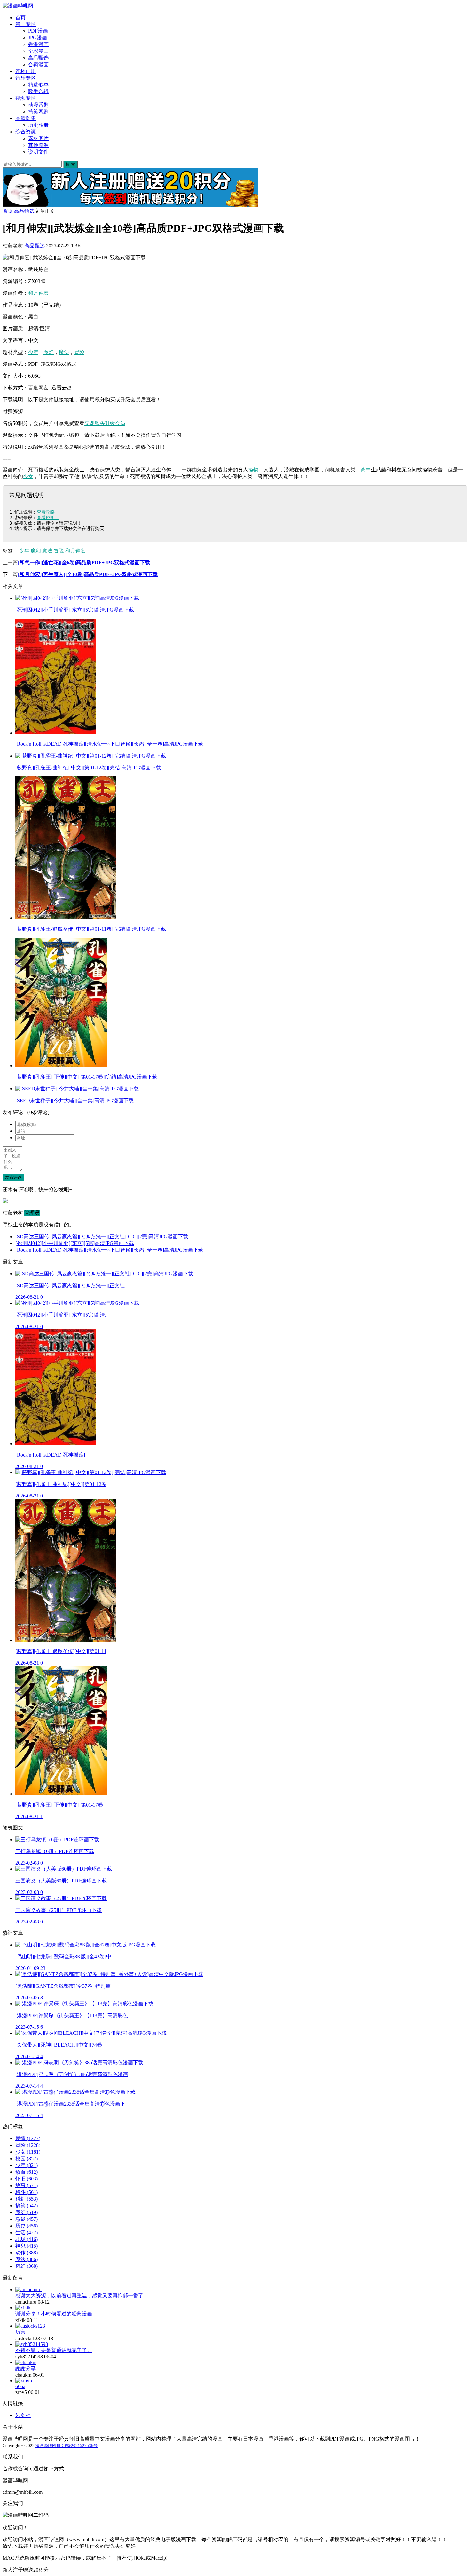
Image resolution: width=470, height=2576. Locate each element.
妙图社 (23, 2415)
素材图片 (38, 138)
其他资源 (38, 145)
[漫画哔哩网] (18, 6)
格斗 (27, 2192)
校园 (27, 2159)
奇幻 (27, 2266)
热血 (27, 2172)
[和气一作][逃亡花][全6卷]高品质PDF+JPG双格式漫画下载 (84, 562)
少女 (28, 476)
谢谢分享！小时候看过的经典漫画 (54, 2314)
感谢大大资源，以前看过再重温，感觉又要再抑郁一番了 (79, 2295)
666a (20, 2386)
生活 (27, 2232)
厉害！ (23, 2332)
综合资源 (26, 132)
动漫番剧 (38, 105)
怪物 (253, 470)
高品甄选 (38, 58)
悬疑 (27, 2219)
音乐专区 (26, 78)
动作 (27, 2253)
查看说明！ (48, 518)
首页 (20, 17)
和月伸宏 (38, 293)
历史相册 (38, 125)
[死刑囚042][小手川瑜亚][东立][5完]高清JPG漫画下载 (75, 1243)
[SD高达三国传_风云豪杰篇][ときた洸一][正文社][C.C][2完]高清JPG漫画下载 (102, 1236)
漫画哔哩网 (46, 2446)
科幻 (27, 2199)
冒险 (79, 352)
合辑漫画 (38, 64)
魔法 (64, 352)
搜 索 (70, 164)
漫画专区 (26, 24)
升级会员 (115, 423)
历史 (27, 2226)
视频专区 (26, 98)
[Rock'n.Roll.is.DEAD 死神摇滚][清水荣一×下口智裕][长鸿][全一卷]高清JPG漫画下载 (109, 1250)
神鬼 (27, 2246)
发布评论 (13, 1177)
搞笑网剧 (38, 112)
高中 (366, 470)
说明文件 (38, 152)
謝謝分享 (26, 2368)
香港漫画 (38, 44)
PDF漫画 (38, 31)
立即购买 (95, 423)
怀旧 (27, 2179)
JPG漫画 (38, 38)
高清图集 (26, 118)
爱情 (28, 2138)
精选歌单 (38, 85)
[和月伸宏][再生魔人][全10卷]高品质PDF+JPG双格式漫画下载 (88, 574)
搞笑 (27, 2206)
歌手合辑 (38, 91)
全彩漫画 (38, 51)
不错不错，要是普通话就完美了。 (54, 2350)
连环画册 (26, 71)
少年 (33, 352)
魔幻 (49, 352)
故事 (27, 2185)
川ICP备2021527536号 (77, 2446)
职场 (27, 2239)
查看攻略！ (48, 512)
